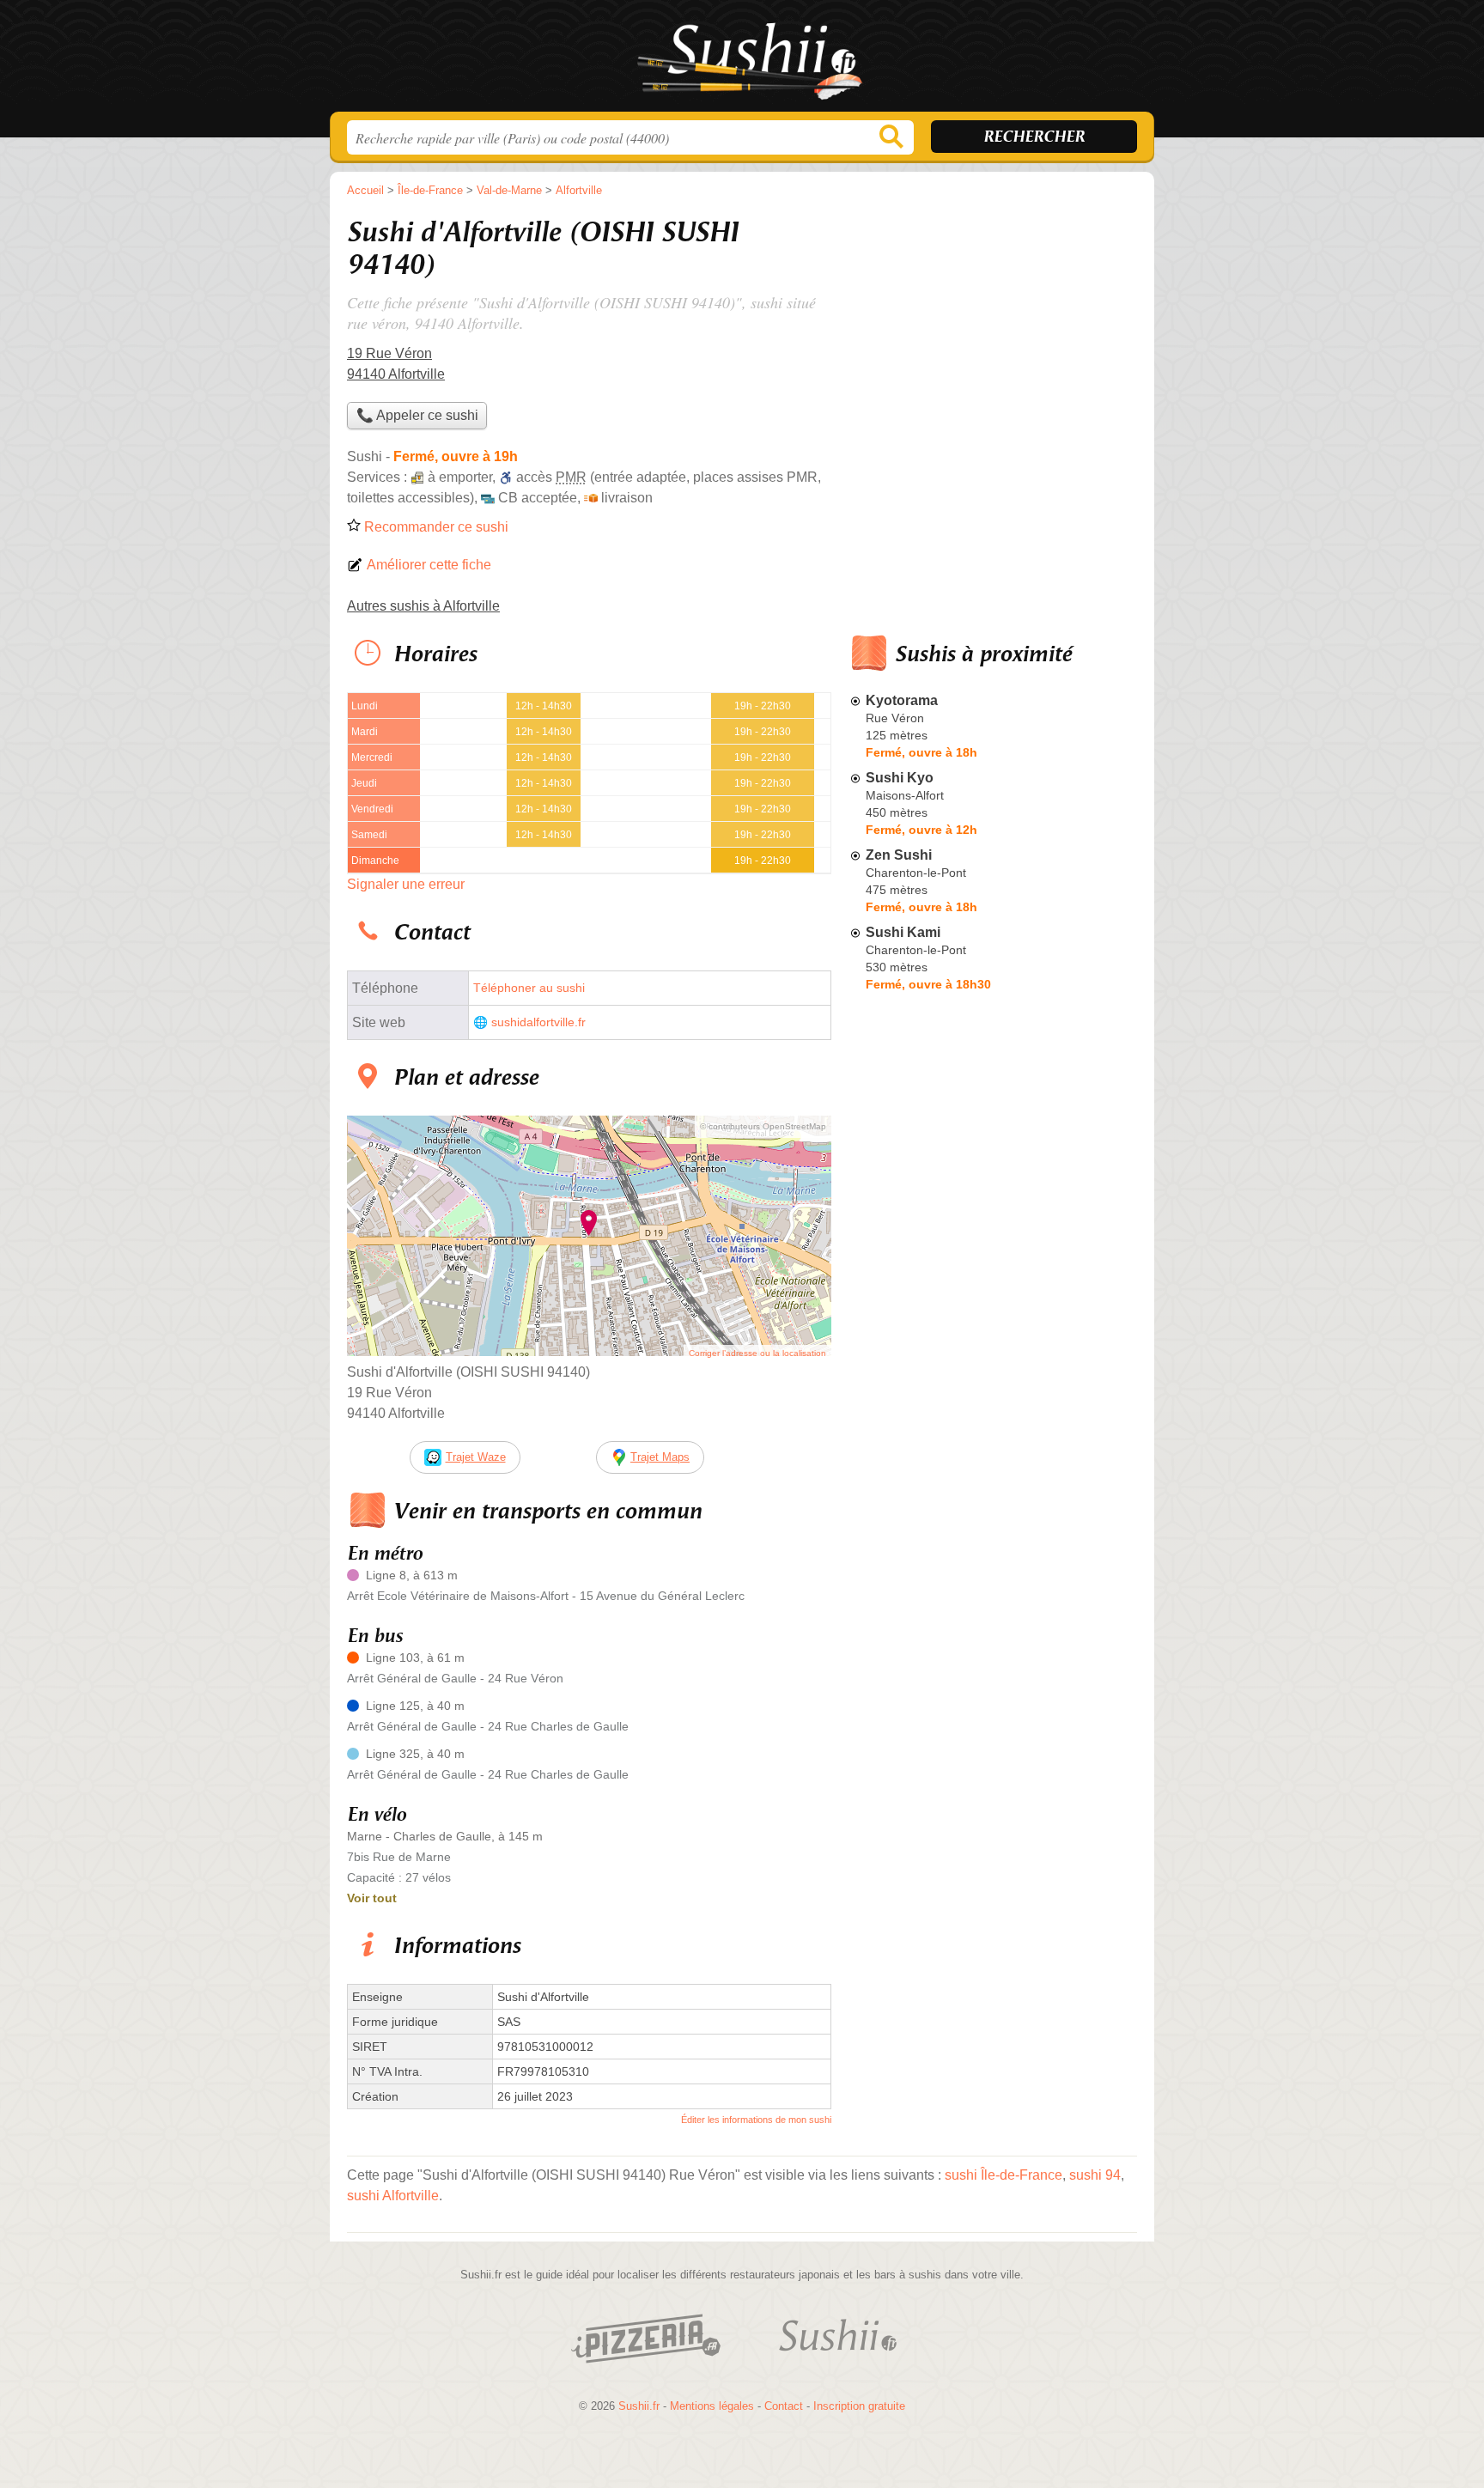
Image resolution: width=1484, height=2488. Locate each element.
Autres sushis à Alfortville (423, 606)
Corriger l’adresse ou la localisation (757, 1353)
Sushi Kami (903, 932)
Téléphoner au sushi (529, 988)
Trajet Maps (660, 1457)
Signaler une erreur (406, 884)
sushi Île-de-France (1004, 2175)
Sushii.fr (742, 61)
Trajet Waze (476, 1457)
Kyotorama (902, 700)
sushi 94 (1095, 2175)
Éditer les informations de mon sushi (756, 2120)
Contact (784, 2406)
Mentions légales (712, 2406)
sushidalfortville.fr (538, 1022)
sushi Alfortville (393, 2196)
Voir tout (372, 1898)
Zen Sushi (899, 855)
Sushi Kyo (900, 778)
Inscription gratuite (859, 2406)
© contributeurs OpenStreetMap (763, 1126)
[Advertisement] (993, 1398)
